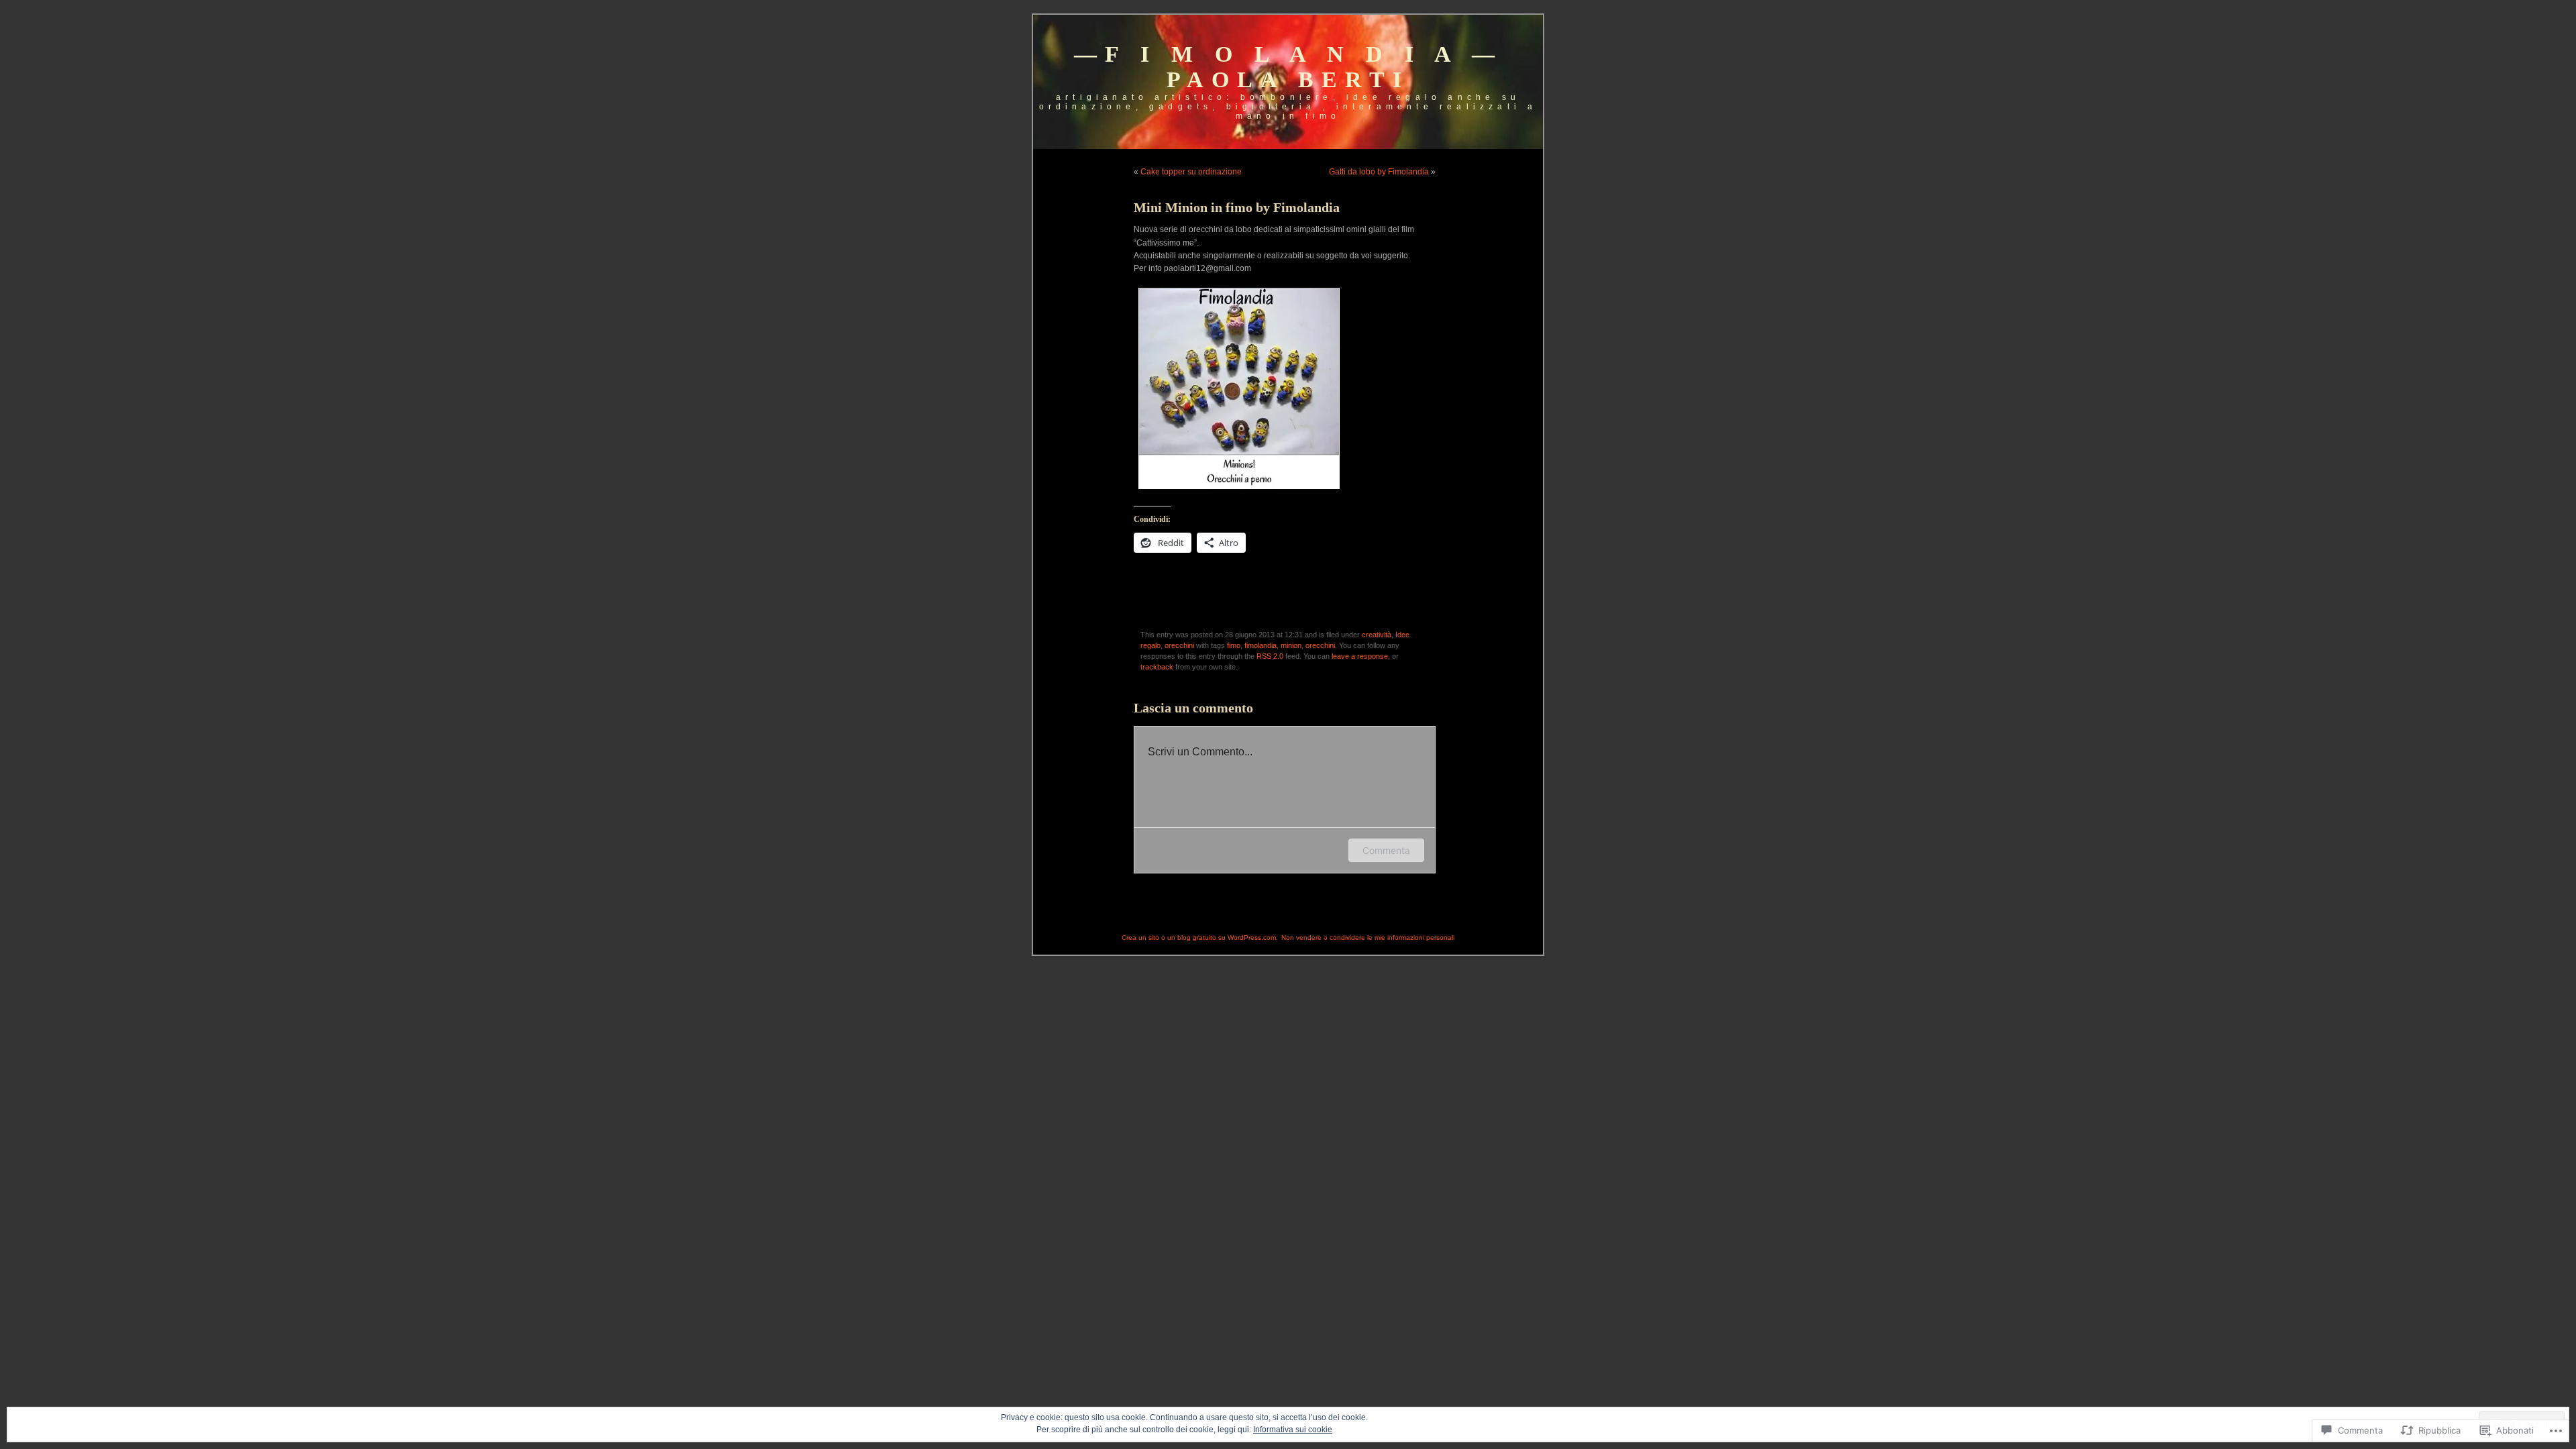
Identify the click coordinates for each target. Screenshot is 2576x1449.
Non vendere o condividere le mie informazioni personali (1368, 937)
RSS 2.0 (1270, 656)
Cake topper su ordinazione (1191, 172)
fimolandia (1260, 645)
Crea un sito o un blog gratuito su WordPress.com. (1200, 937)
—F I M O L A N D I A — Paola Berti (1288, 67)
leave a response (1360, 656)
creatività (1377, 635)
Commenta (1386, 850)
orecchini (1179, 645)
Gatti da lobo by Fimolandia (1379, 172)
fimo (1234, 645)
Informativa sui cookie (1293, 1430)
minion (1291, 645)
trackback (1157, 667)
